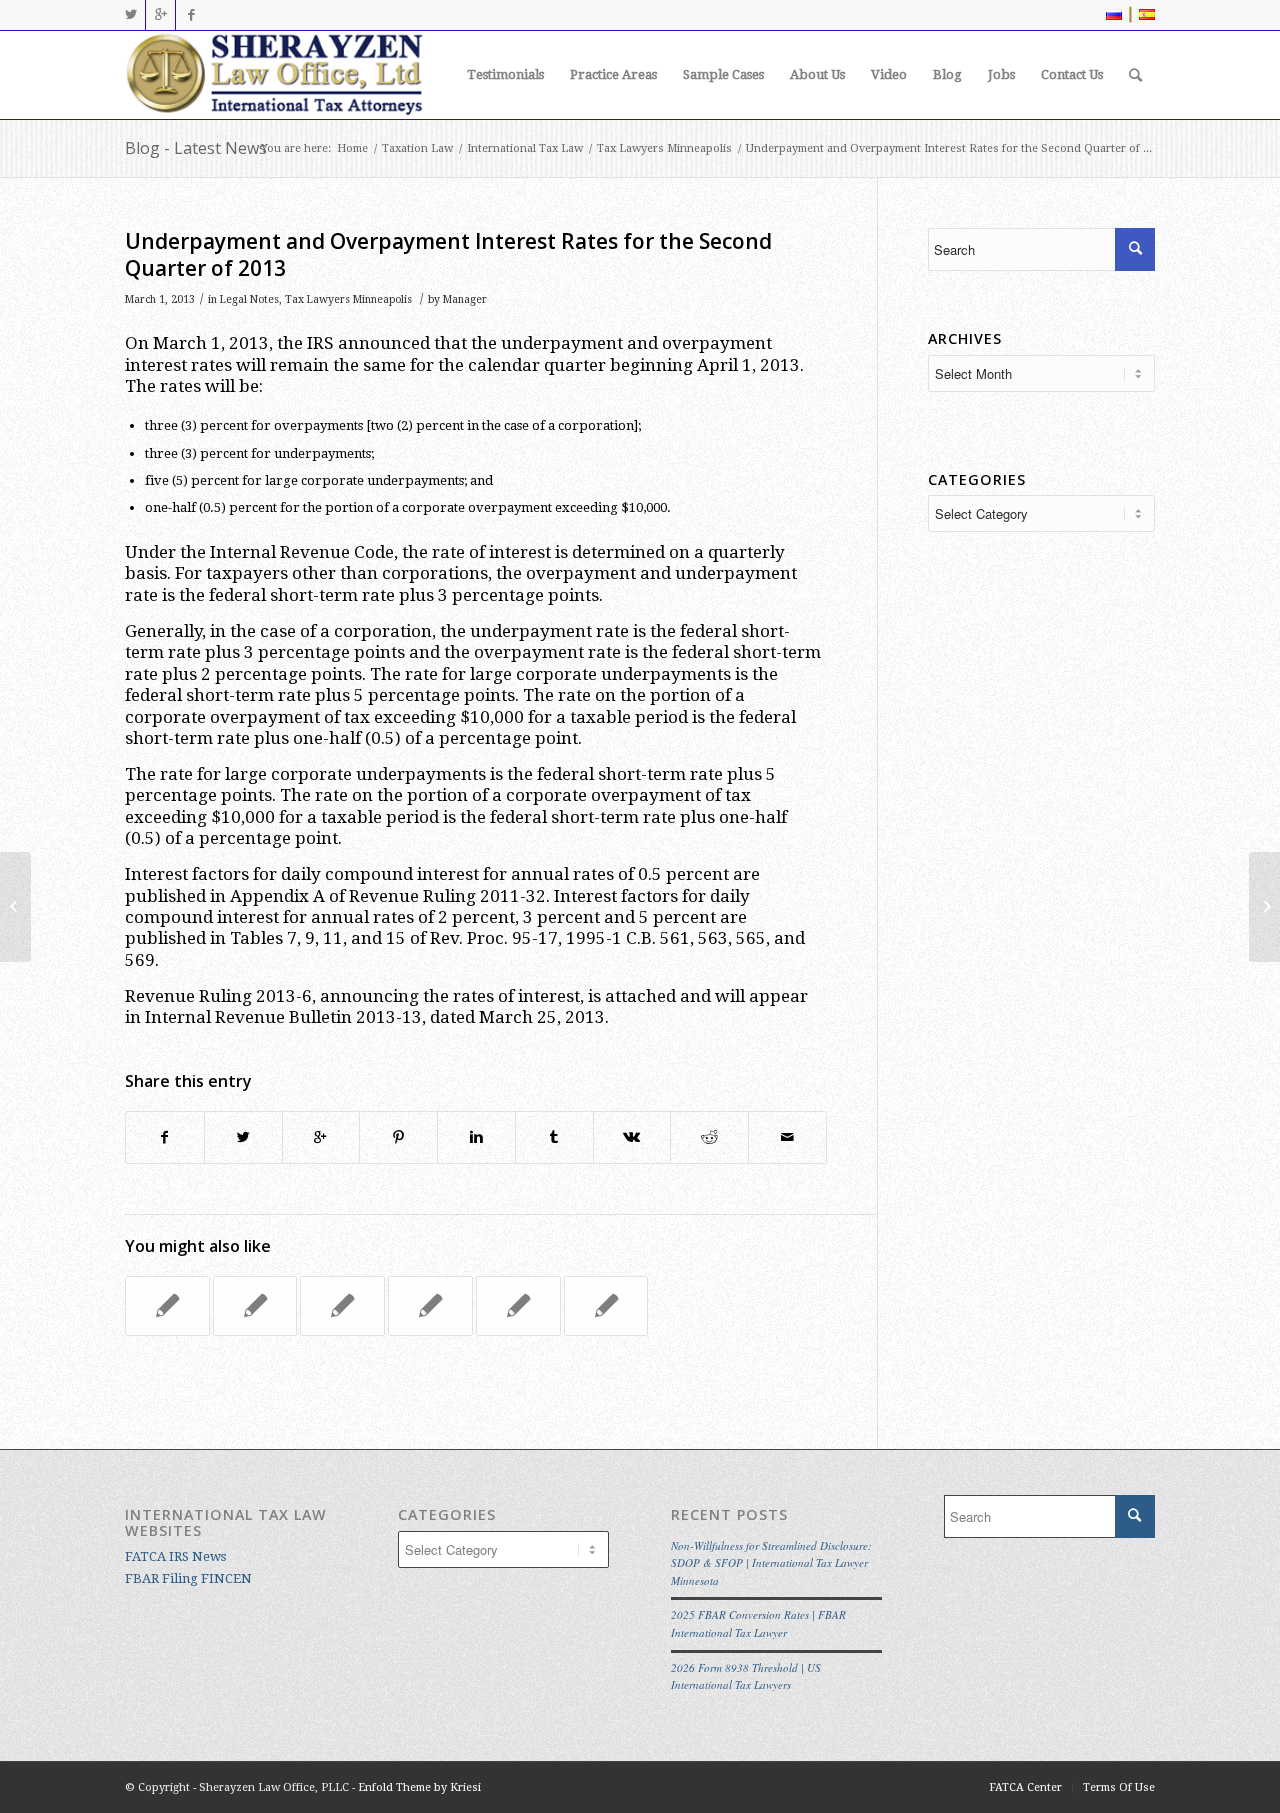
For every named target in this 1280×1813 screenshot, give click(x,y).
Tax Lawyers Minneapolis (664, 148)
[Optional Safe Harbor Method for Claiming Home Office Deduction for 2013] (255, 1306)
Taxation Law (417, 148)
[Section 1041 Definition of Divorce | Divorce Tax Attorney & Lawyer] (167, 1306)
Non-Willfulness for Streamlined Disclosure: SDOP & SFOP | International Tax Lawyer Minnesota (771, 1563)
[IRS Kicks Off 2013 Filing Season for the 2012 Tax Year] (342, 1306)
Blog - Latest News (196, 148)
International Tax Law (525, 148)
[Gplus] (160, 15)
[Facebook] (191, 15)
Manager (465, 299)
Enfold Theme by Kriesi (419, 1787)
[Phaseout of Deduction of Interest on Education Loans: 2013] (430, 1306)
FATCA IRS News (175, 1556)
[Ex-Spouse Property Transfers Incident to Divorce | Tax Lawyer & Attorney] (518, 1306)
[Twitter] (130, 15)
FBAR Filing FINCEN (188, 1578)
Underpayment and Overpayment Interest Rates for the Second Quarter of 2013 (448, 254)
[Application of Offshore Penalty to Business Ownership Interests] (15, 907)
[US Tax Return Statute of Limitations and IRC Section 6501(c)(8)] (606, 1306)
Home (352, 148)
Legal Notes (249, 299)
